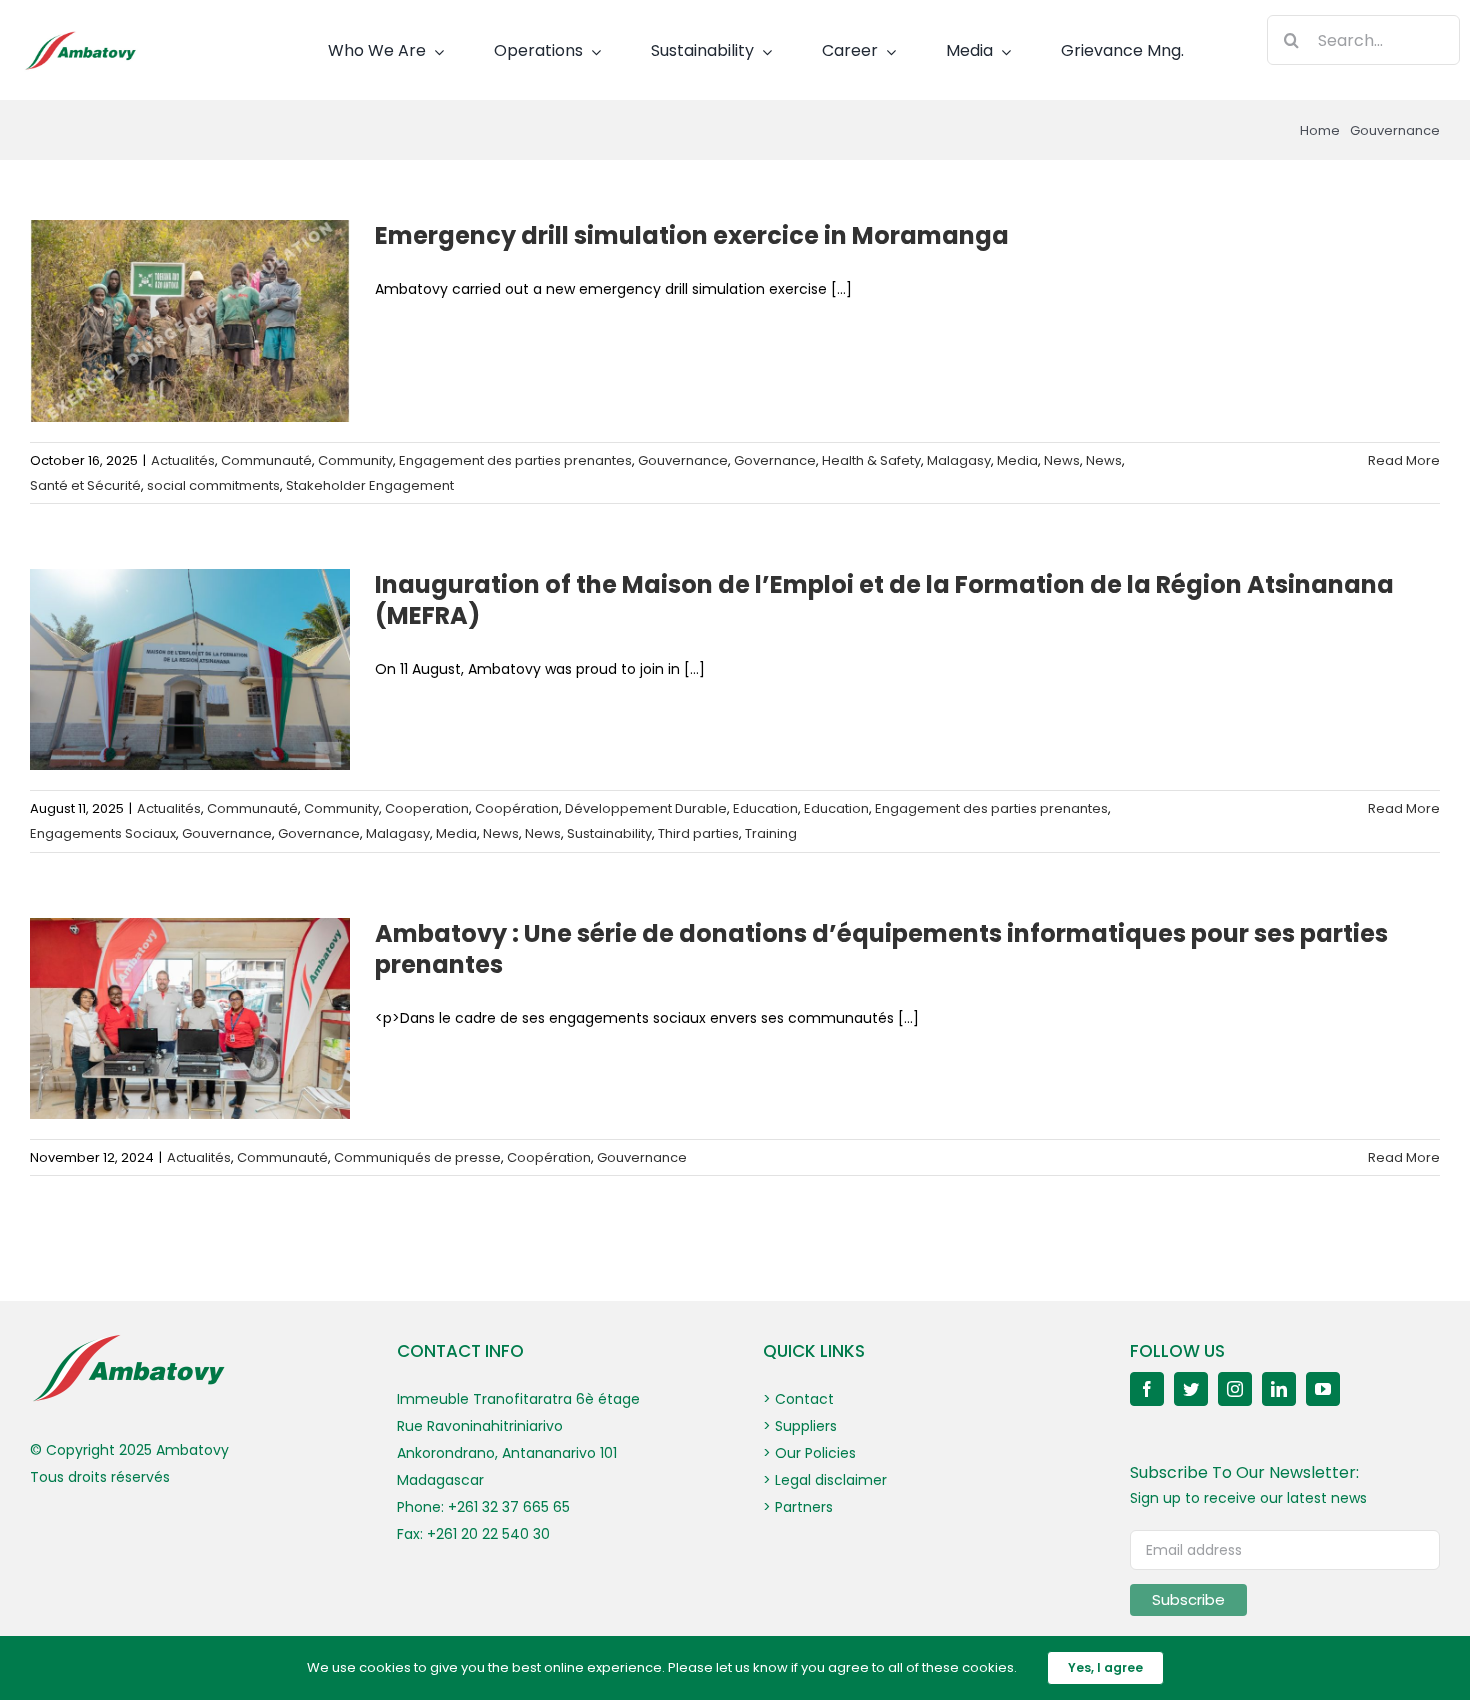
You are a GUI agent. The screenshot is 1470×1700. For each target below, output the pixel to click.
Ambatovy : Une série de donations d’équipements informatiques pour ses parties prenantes (881, 949)
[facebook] (1147, 1389)
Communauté (266, 460)
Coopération (517, 808)
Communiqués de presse (417, 1157)
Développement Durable (646, 808)
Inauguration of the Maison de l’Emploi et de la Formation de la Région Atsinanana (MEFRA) (884, 600)
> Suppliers (800, 1426)
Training (771, 833)
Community (355, 460)
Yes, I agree (1105, 1667)
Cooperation (427, 808)
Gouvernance (683, 460)
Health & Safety (871, 460)
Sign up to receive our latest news (1248, 1498)
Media (1017, 460)
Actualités (183, 460)
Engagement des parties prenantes (515, 460)
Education (765, 808)
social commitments (213, 485)
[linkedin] (1279, 1389)
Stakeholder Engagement (370, 485)
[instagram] (1235, 1389)
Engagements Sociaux (103, 833)
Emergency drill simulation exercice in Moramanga (692, 235)
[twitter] (1191, 1389)
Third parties (698, 833)
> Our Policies (809, 1453)
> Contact (798, 1399)
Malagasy (959, 460)
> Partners (798, 1507)
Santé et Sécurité (85, 485)
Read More (1404, 460)
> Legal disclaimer (825, 1480)
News (1062, 460)
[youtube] (1323, 1389)
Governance (775, 460)
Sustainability (609, 833)
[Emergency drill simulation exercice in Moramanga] (190, 321)
